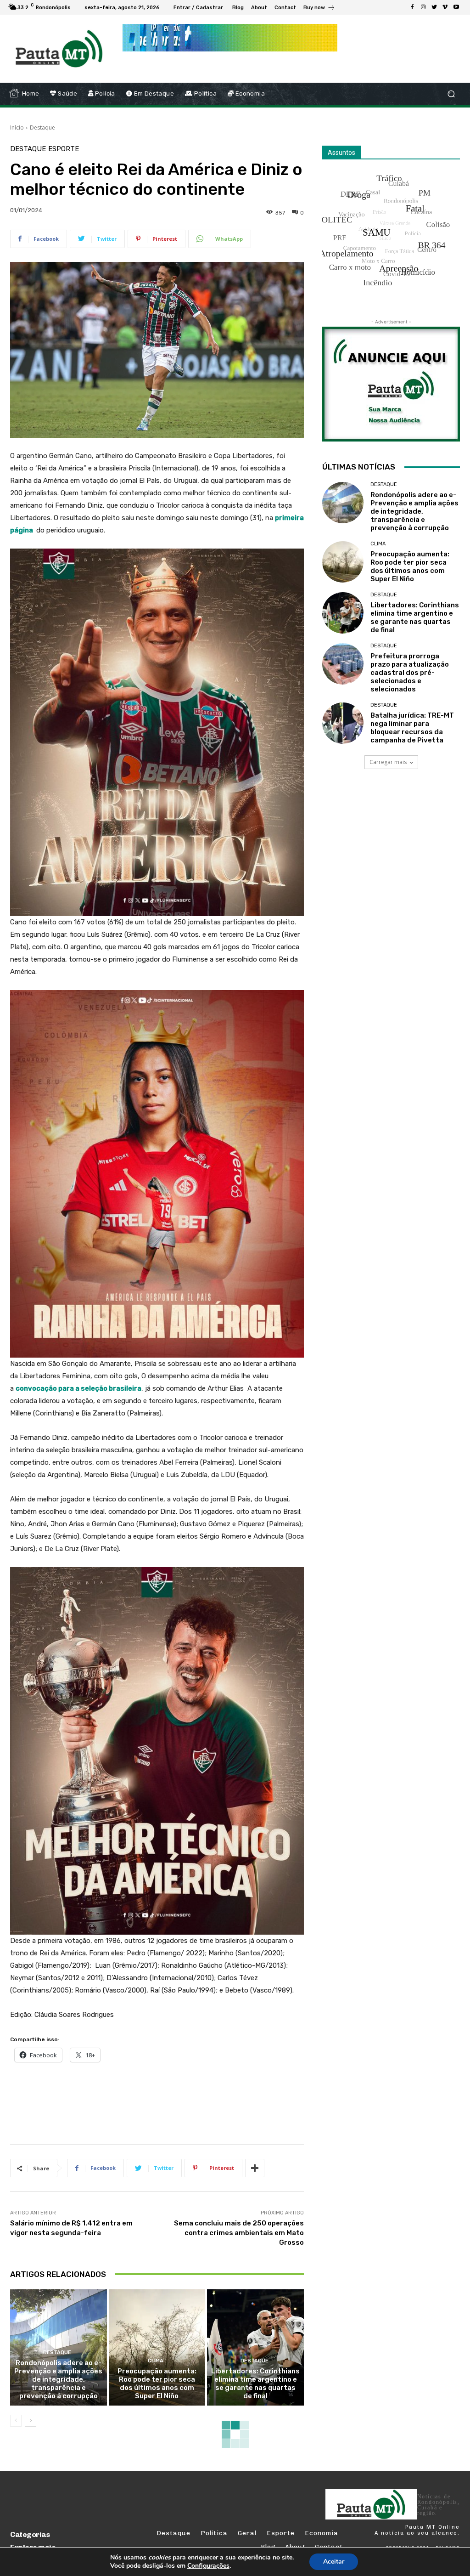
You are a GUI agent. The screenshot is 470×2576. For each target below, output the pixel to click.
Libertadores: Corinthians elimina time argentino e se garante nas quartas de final (255, 2384)
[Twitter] (434, 7)
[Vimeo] (445, 7)
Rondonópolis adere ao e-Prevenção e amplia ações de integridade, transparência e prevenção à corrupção (58, 2379)
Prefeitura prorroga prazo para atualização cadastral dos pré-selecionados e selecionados (410, 673)
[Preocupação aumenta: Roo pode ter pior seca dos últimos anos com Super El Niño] (157, 2347)
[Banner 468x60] (230, 38)
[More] (255, 2168)
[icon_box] (319, 8)
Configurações (208, 2566)
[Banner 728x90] (177, 2101)
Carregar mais (388, 762)
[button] (451, 94)
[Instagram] (423, 7)
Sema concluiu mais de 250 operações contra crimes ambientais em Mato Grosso (239, 2233)
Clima (156, 2361)
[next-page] (31, 2421)
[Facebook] (412, 7)
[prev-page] (16, 2421)
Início (17, 127)
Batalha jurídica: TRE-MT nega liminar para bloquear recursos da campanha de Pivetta (412, 728)
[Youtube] (456, 7)
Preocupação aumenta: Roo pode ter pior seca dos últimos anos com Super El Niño (157, 2384)
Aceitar (334, 2562)
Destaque (42, 127)
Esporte (64, 149)
